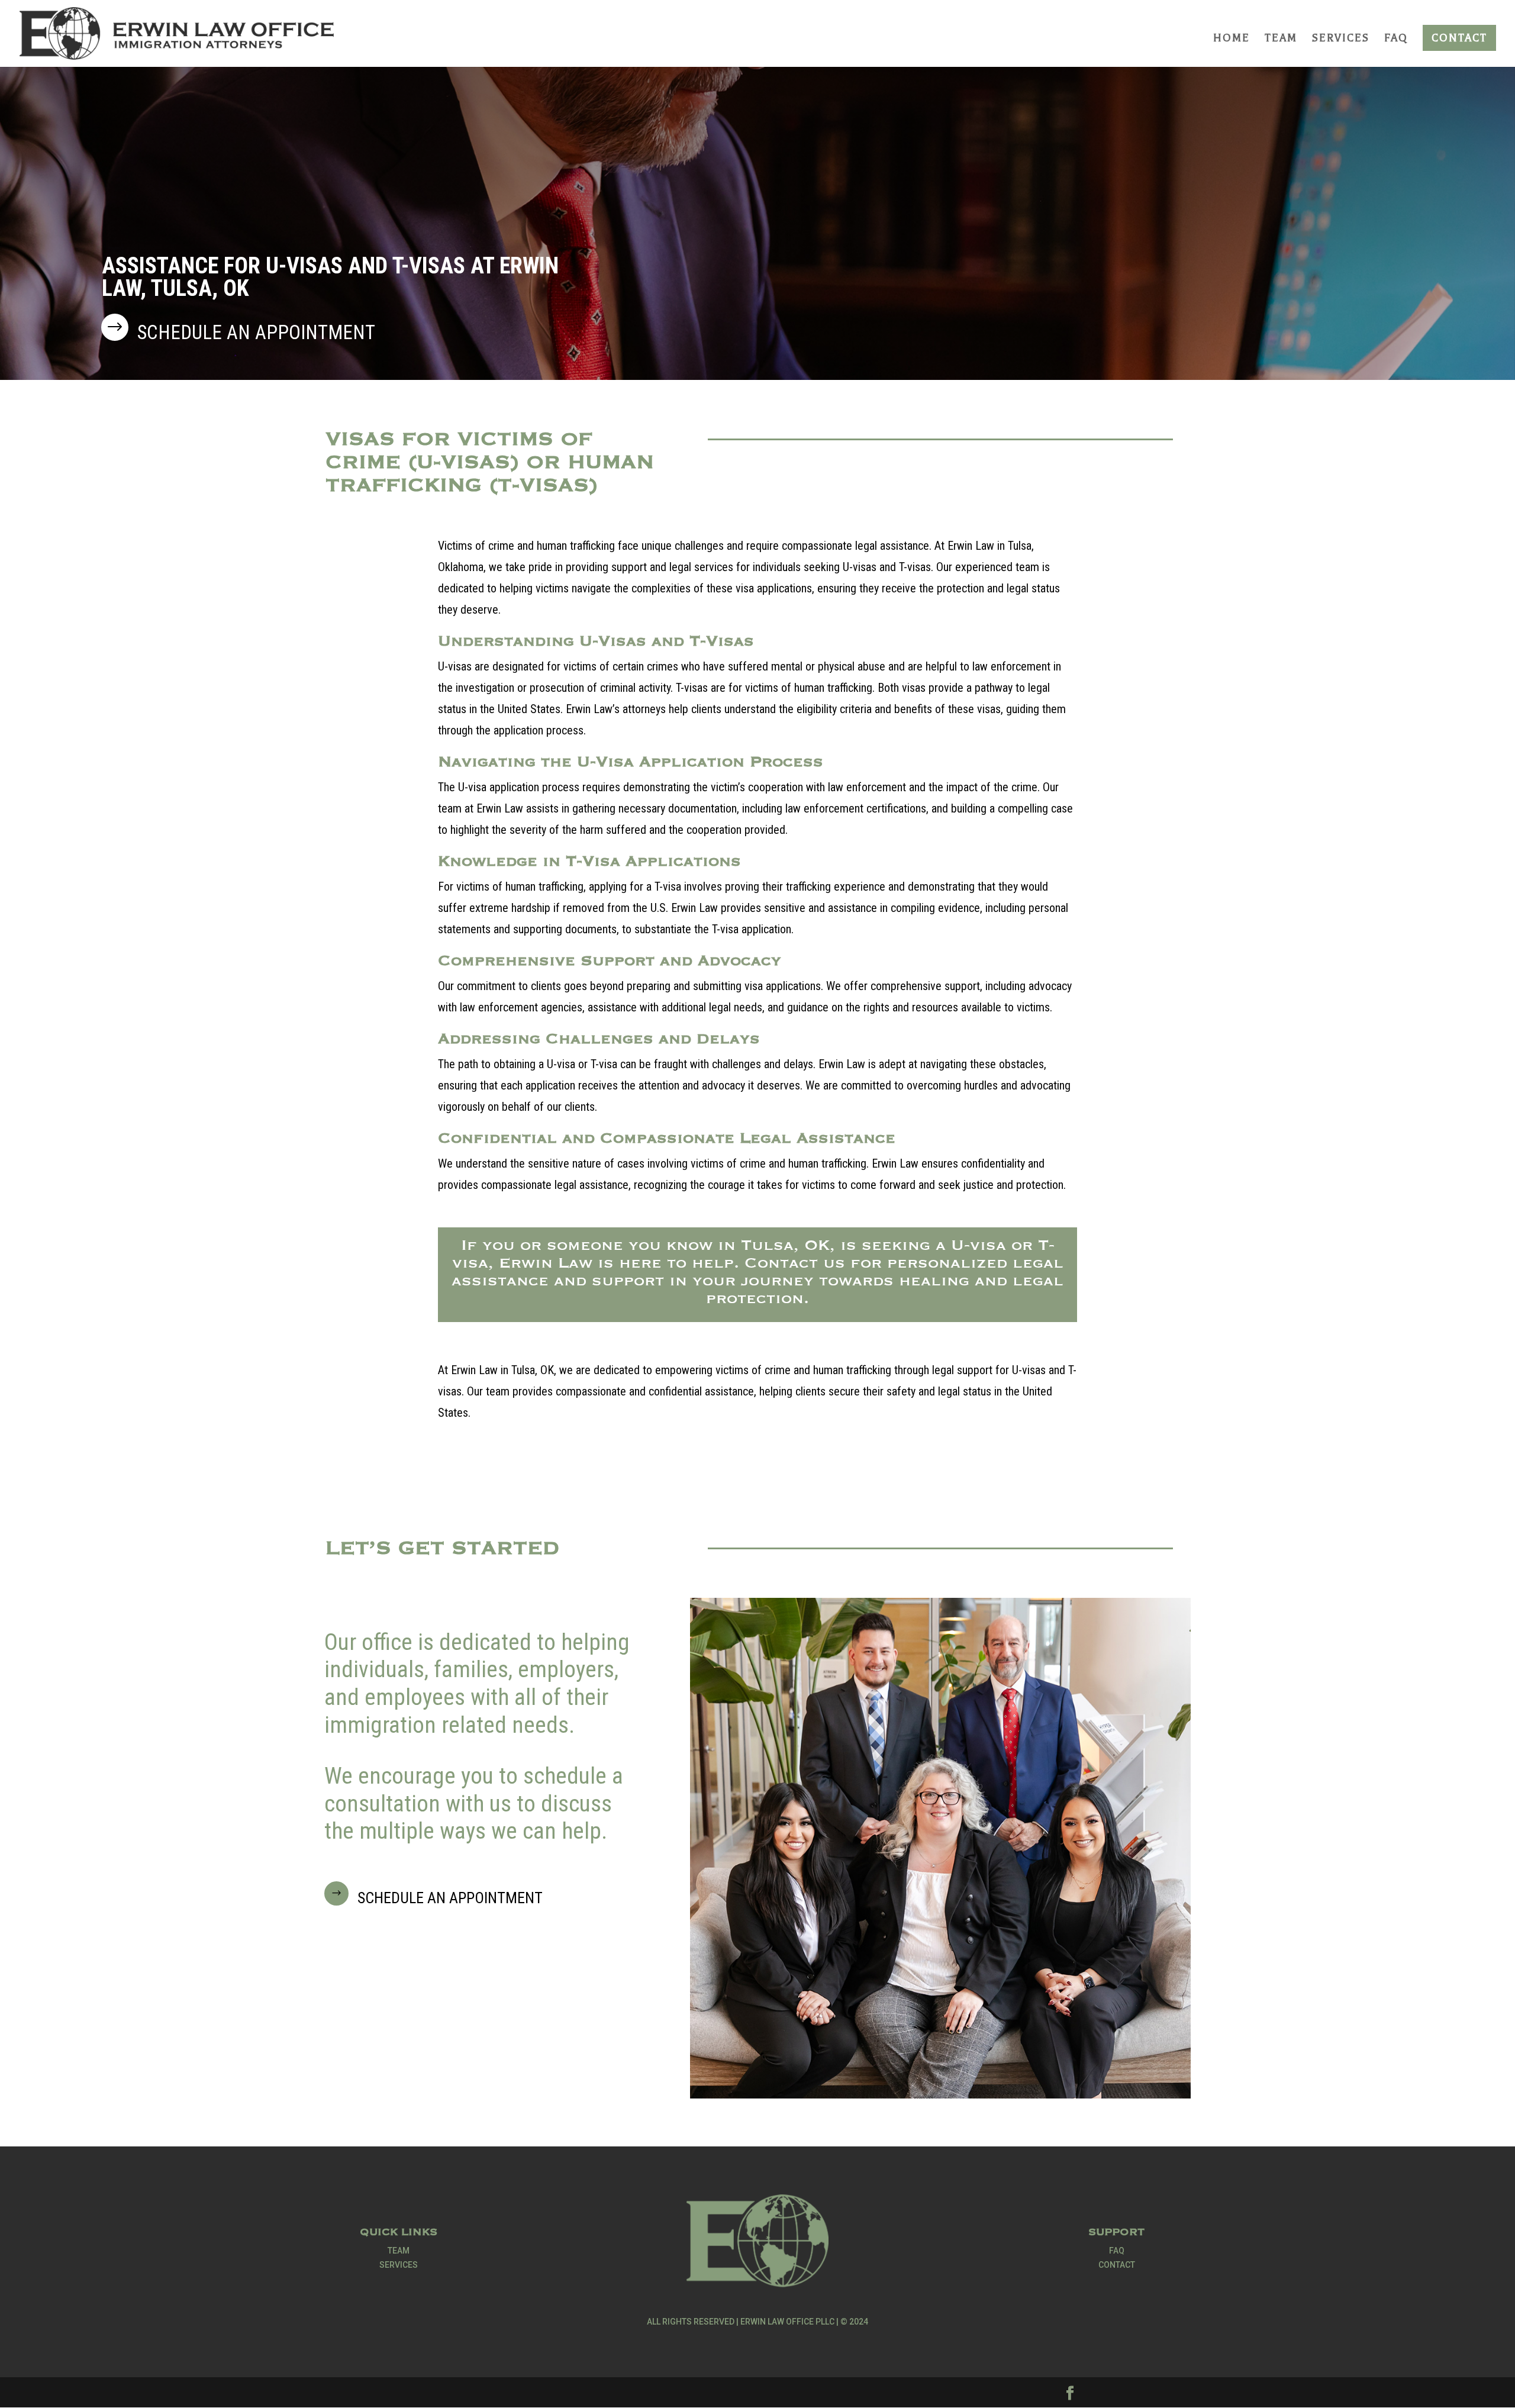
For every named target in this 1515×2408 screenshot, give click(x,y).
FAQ (1396, 39)
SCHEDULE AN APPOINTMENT (256, 332)
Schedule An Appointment (450, 1898)
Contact (1459, 38)
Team (1281, 39)
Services (1341, 39)
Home (1232, 39)
